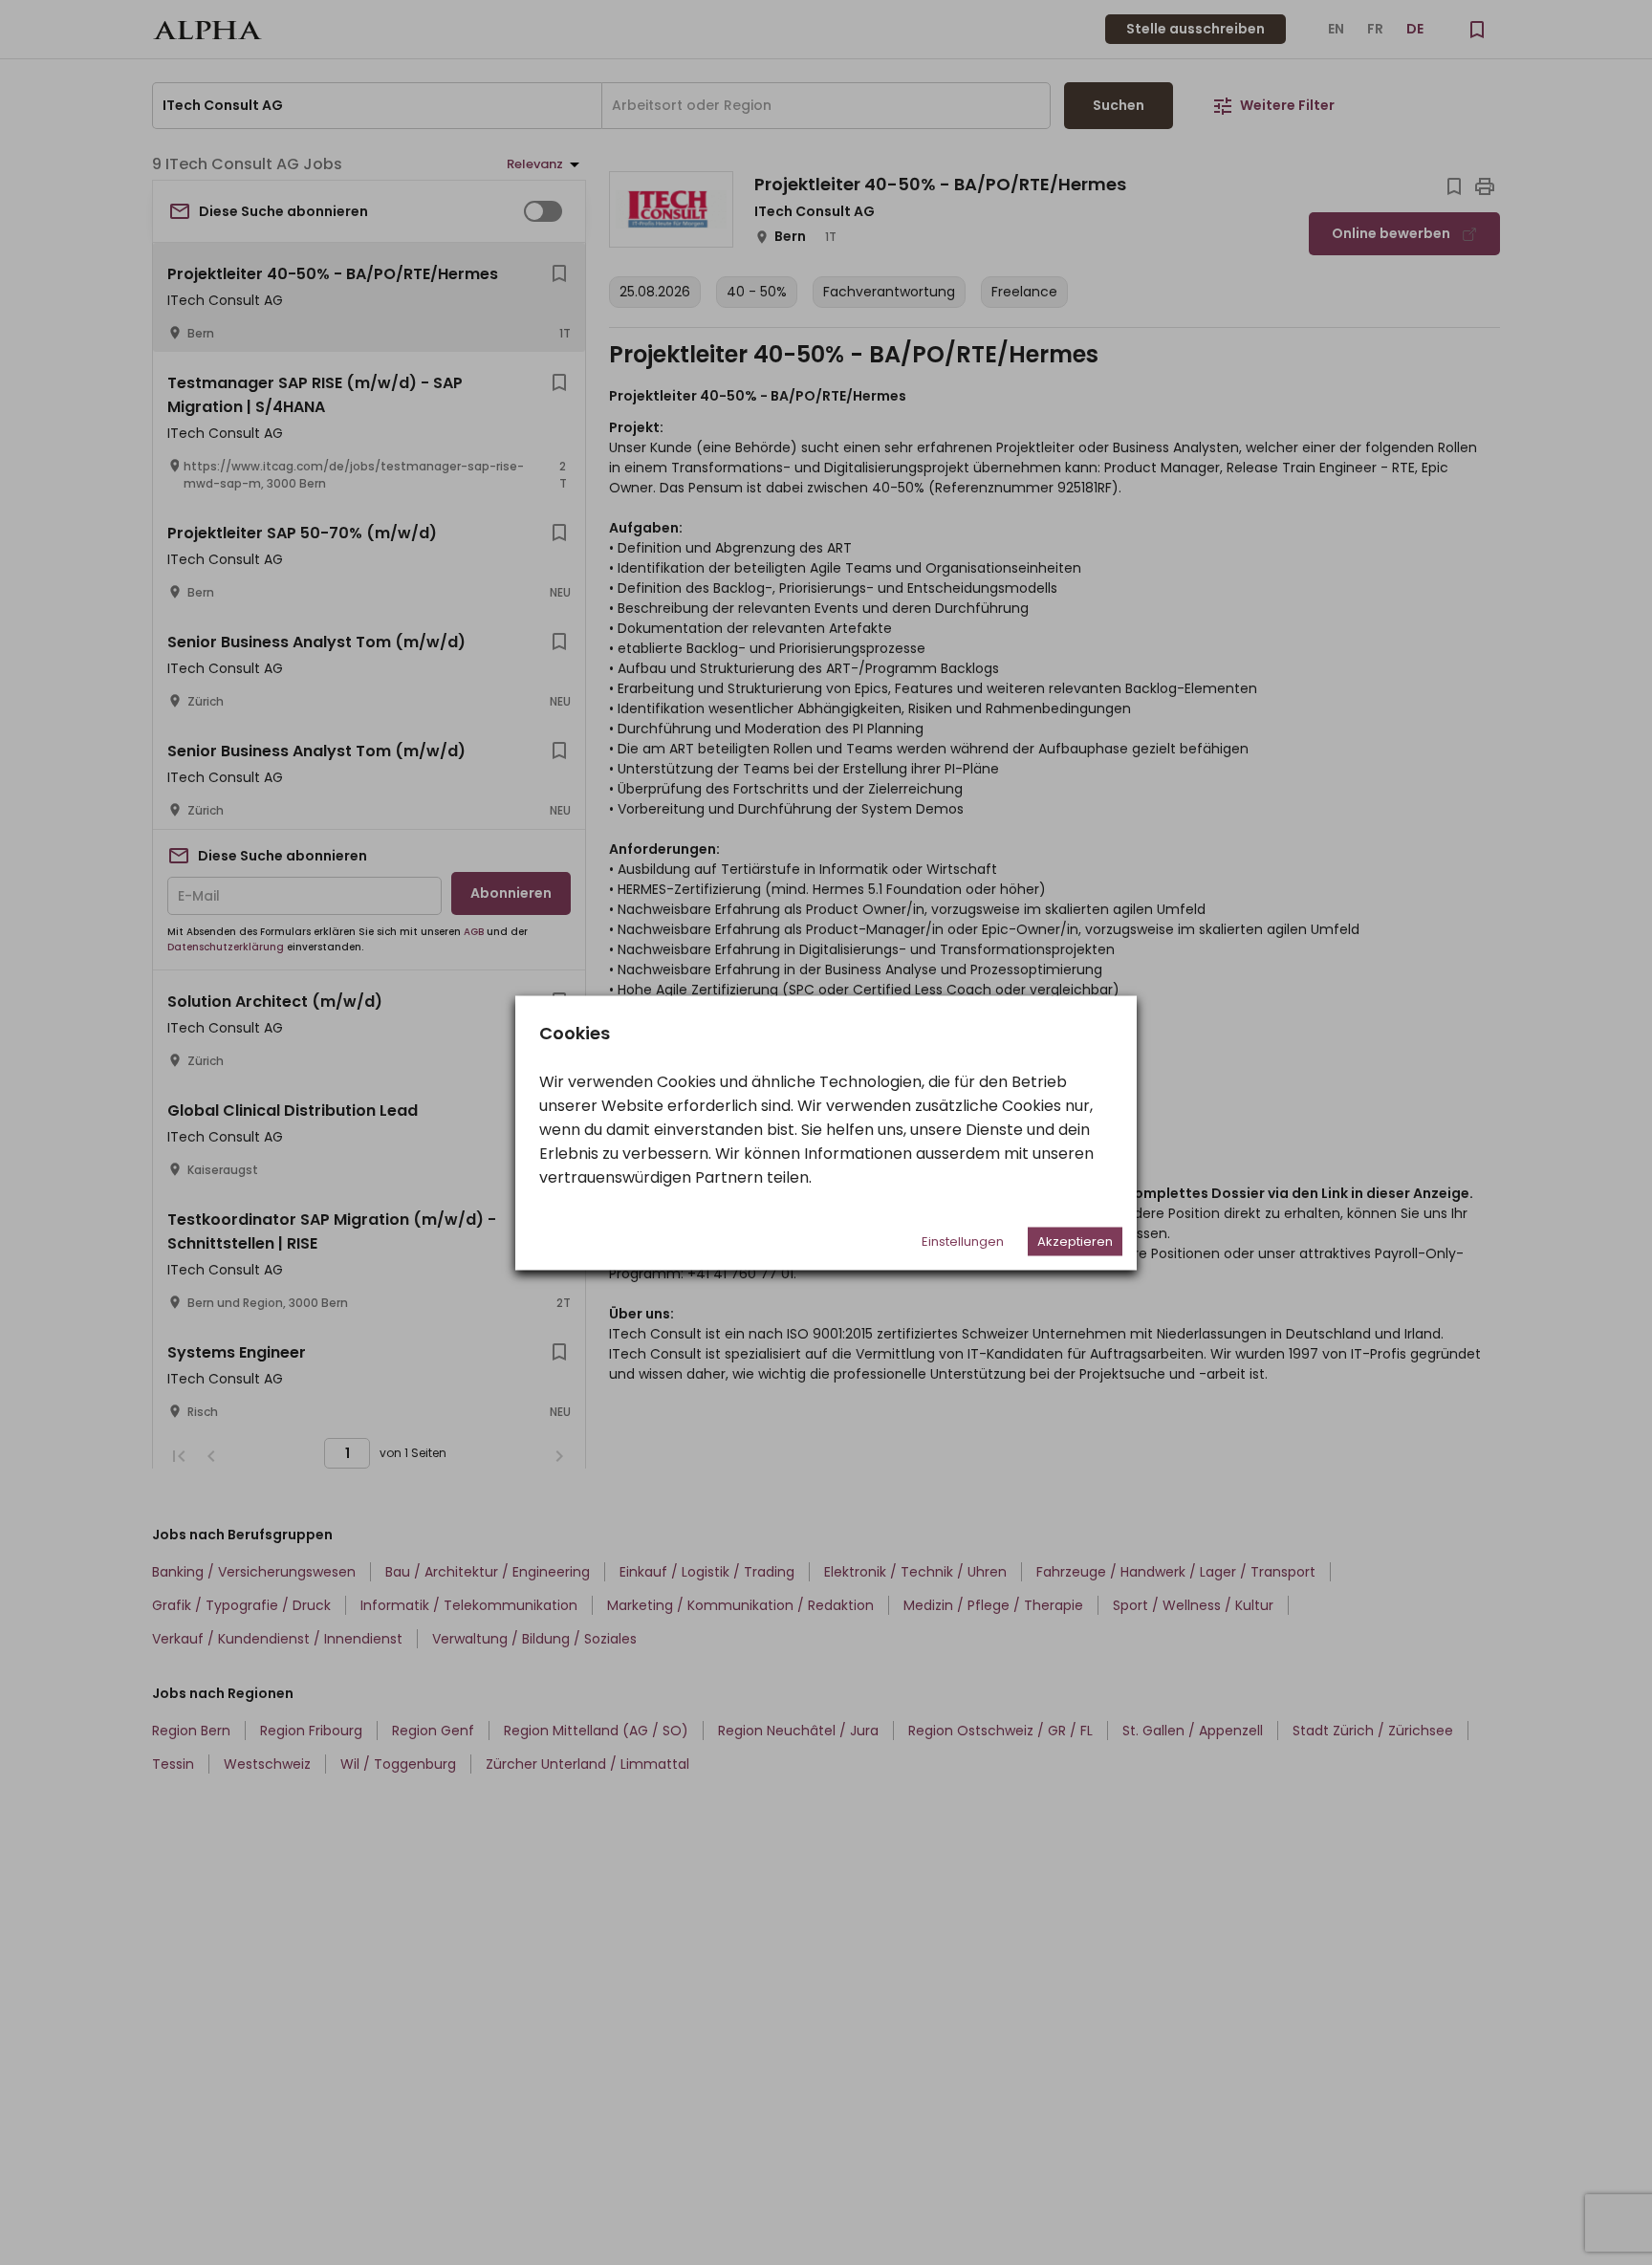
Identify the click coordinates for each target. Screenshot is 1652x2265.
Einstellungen (963, 1241)
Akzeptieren (1075, 1241)
